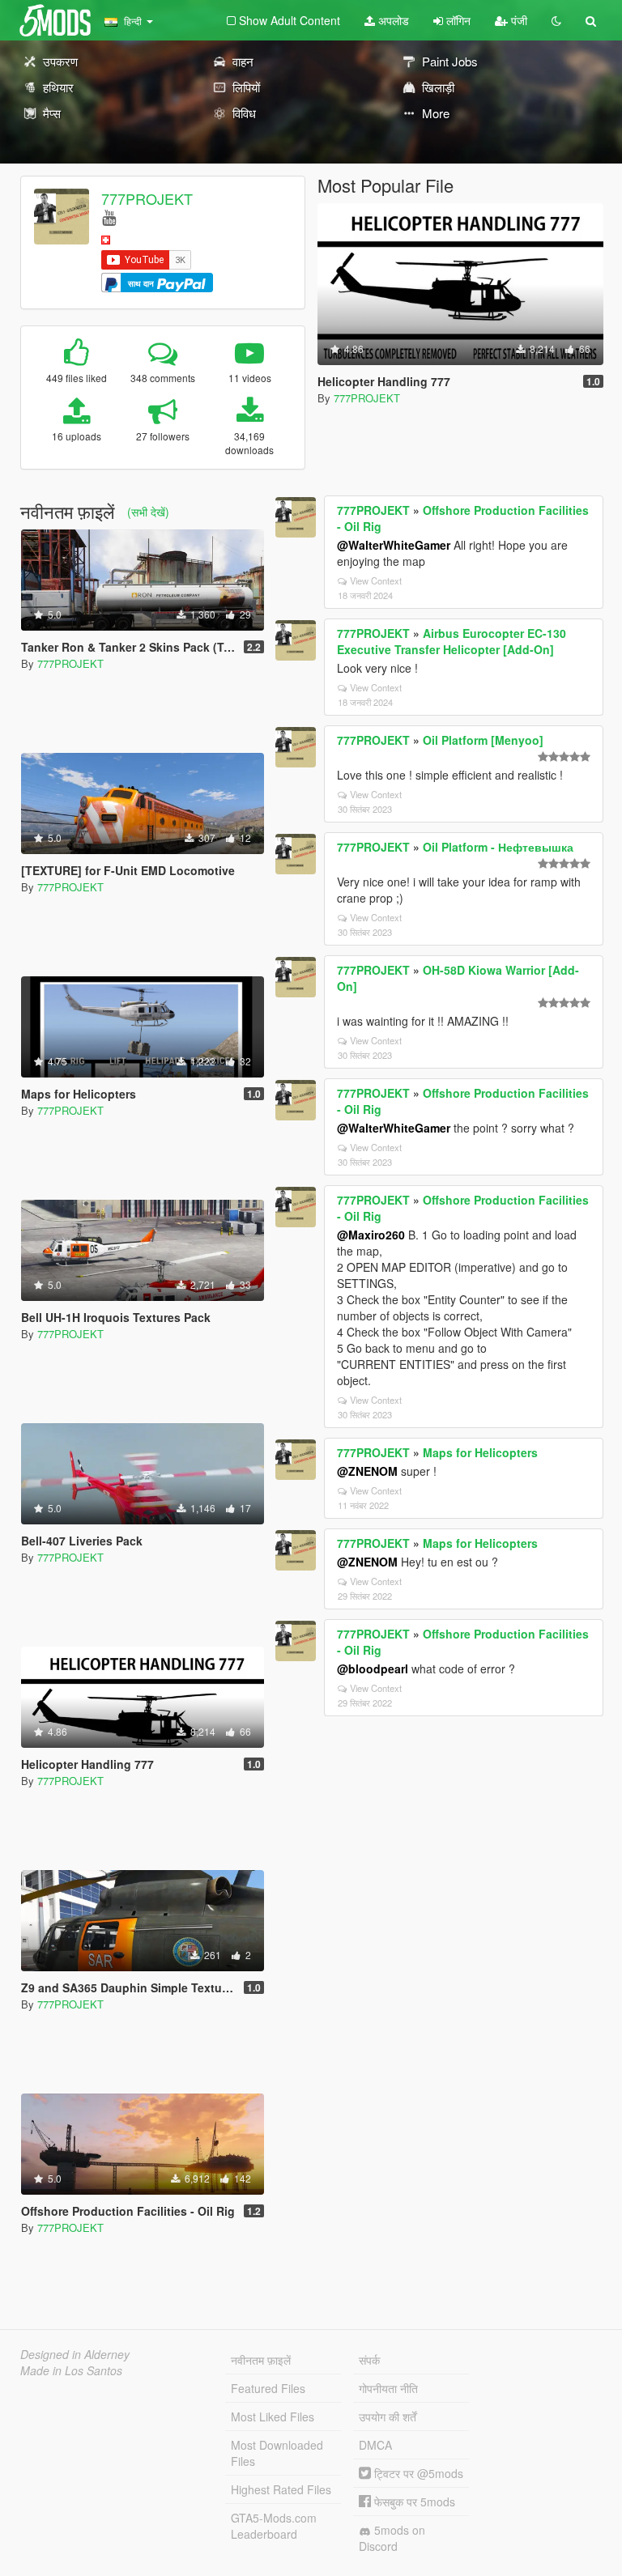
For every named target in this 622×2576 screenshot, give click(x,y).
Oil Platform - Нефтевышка (498, 847)
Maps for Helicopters (480, 1452)
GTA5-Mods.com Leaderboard (274, 2526)
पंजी (518, 20)
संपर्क (369, 2360)
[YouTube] (109, 217)
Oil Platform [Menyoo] (483, 740)
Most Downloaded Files (277, 2453)
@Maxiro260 (371, 1235)
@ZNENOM (367, 1471)
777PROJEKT (147, 198)
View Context (376, 580)
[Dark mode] (556, 20)
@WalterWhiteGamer (394, 545)
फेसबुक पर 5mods (413, 2502)
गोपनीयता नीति (388, 2388)
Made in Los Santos (71, 2370)
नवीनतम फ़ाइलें (261, 2360)
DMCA (375, 2445)
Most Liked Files (273, 2417)
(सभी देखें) (148, 512)
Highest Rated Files (281, 2489)
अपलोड (392, 20)
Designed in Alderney (75, 2354)
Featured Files (268, 2388)
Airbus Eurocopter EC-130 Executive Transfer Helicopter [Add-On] (452, 641)
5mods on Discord (392, 2538)
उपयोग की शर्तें (388, 2417)
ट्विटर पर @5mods (417, 2473)
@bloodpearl (373, 1668)
